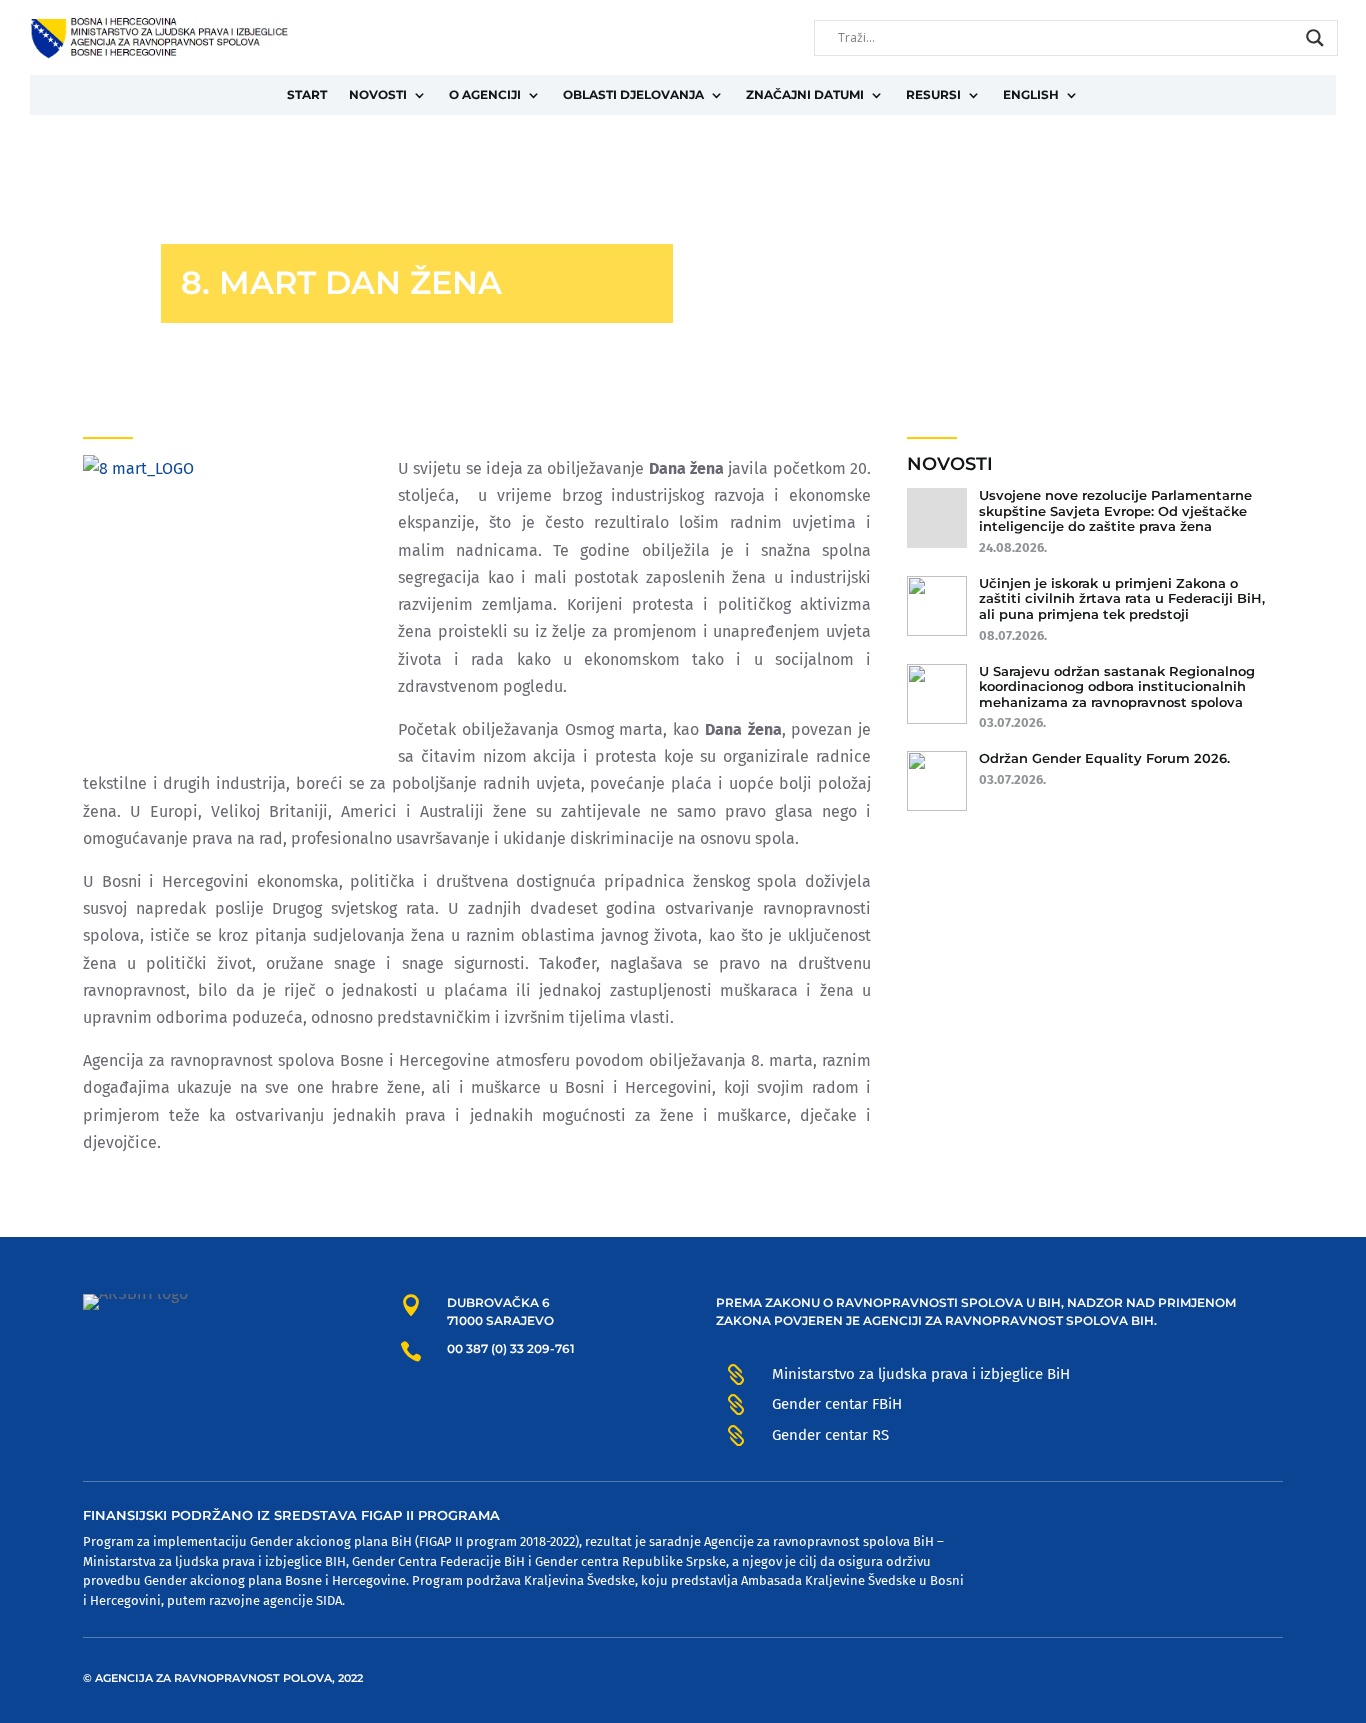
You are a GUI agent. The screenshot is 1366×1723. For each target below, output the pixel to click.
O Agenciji (485, 94)
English (1031, 94)
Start (307, 94)
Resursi (933, 94)
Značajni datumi (805, 94)
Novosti (378, 94)
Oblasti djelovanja (633, 94)
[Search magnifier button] (1315, 38)
